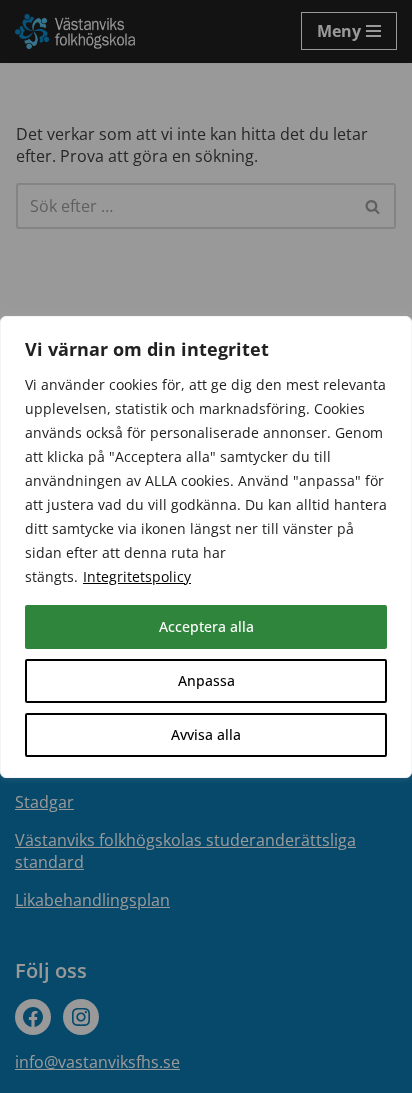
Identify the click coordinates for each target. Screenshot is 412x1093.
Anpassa (206, 680)
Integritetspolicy (137, 576)
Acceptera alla (206, 626)
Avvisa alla (206, 734)
